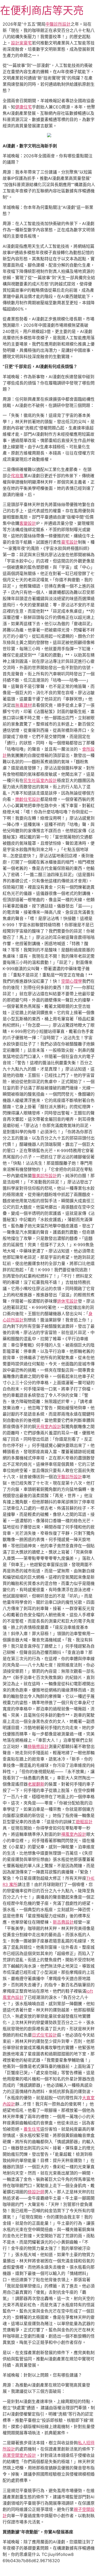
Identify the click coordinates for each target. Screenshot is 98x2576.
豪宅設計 (70, 542)
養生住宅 (32, 2129)
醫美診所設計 (44, 1176)
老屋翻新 (36, 1784)
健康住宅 (24, 107)
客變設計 (28, 523)
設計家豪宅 (21, 43)
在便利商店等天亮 (42, 10)
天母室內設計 (49, 1427)
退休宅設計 (67, 1301)
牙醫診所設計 (70, 1477)
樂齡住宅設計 (28, 799)
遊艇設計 (84, 1822)
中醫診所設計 (58, 24)
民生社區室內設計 (40, 780)
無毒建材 (24, 705)
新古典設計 (63, 1922)
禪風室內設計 (74, 1834)
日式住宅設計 (44, 2035)
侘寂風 (17, 476)
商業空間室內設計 (19, 2455)
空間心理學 (72, 981)
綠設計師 (36, 2192)
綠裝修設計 (38, 1746)
